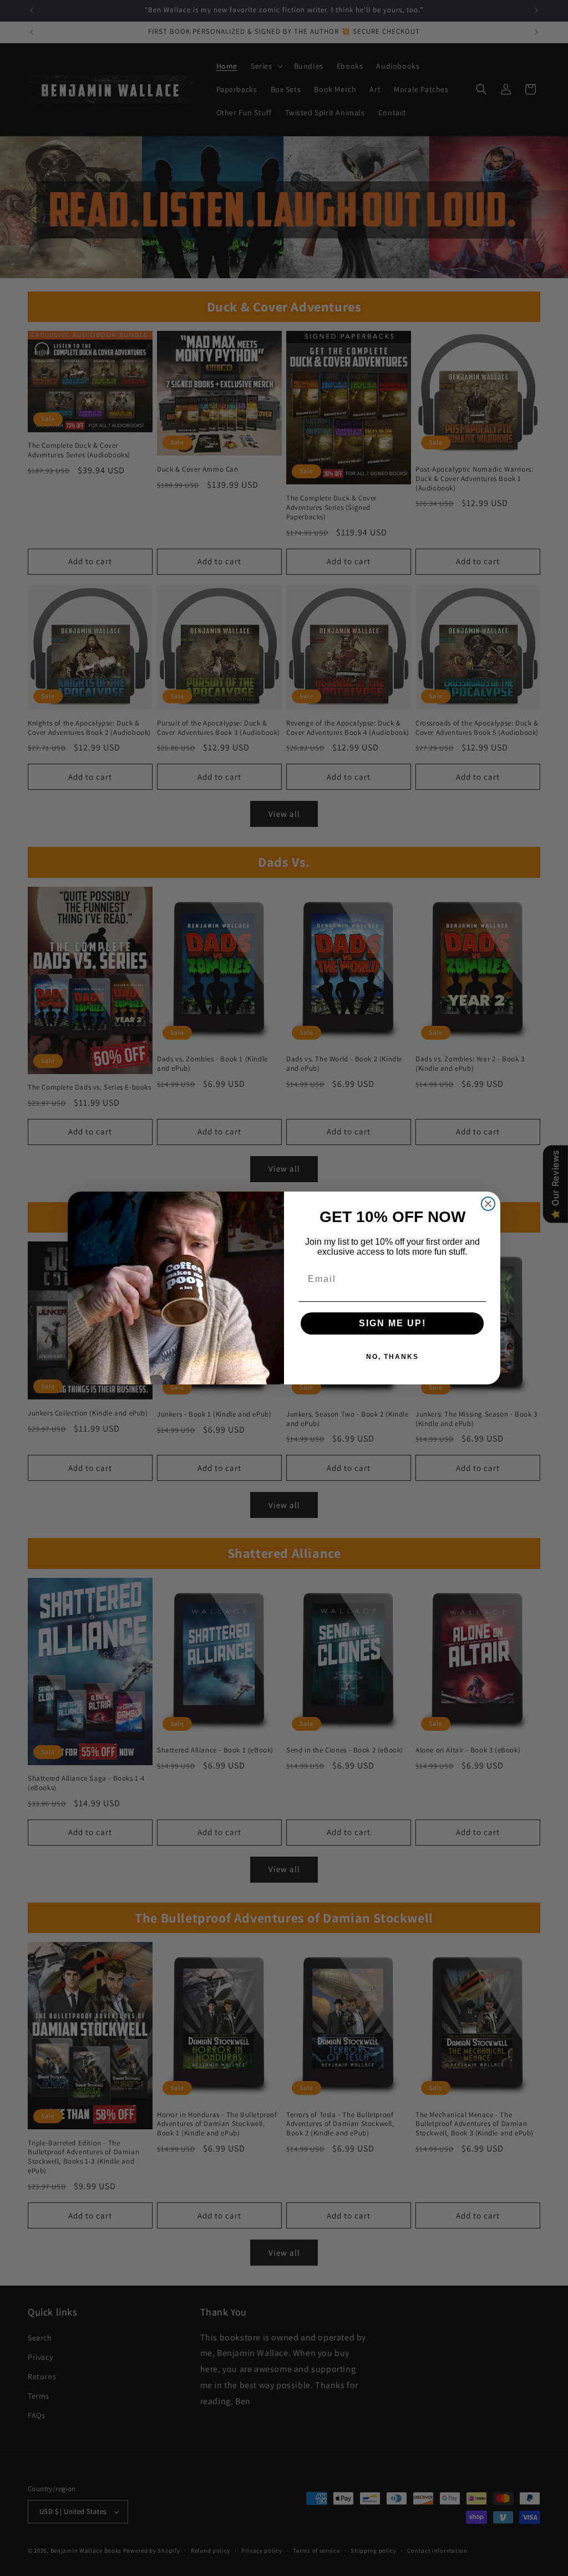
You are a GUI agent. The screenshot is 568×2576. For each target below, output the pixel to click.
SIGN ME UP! (392, 1323)
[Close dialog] (488, 1204)
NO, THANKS (392, 1357)
